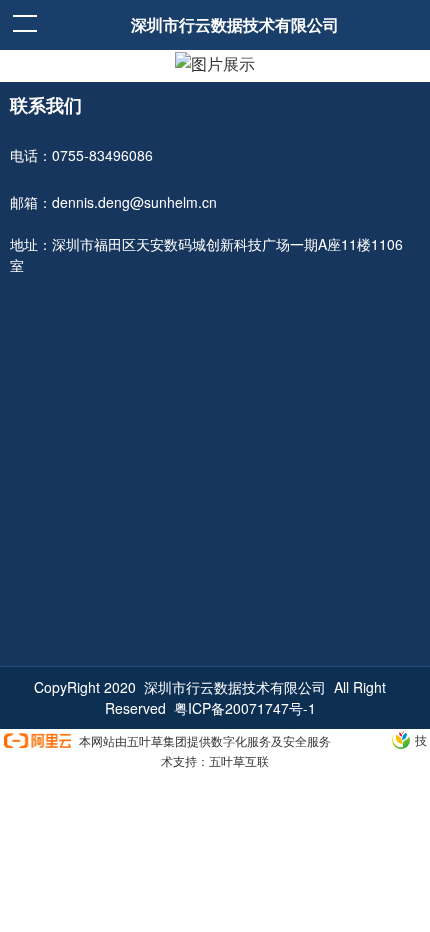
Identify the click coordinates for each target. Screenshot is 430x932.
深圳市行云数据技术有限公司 (235, 24)
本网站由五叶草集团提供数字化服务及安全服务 (205, 740)
